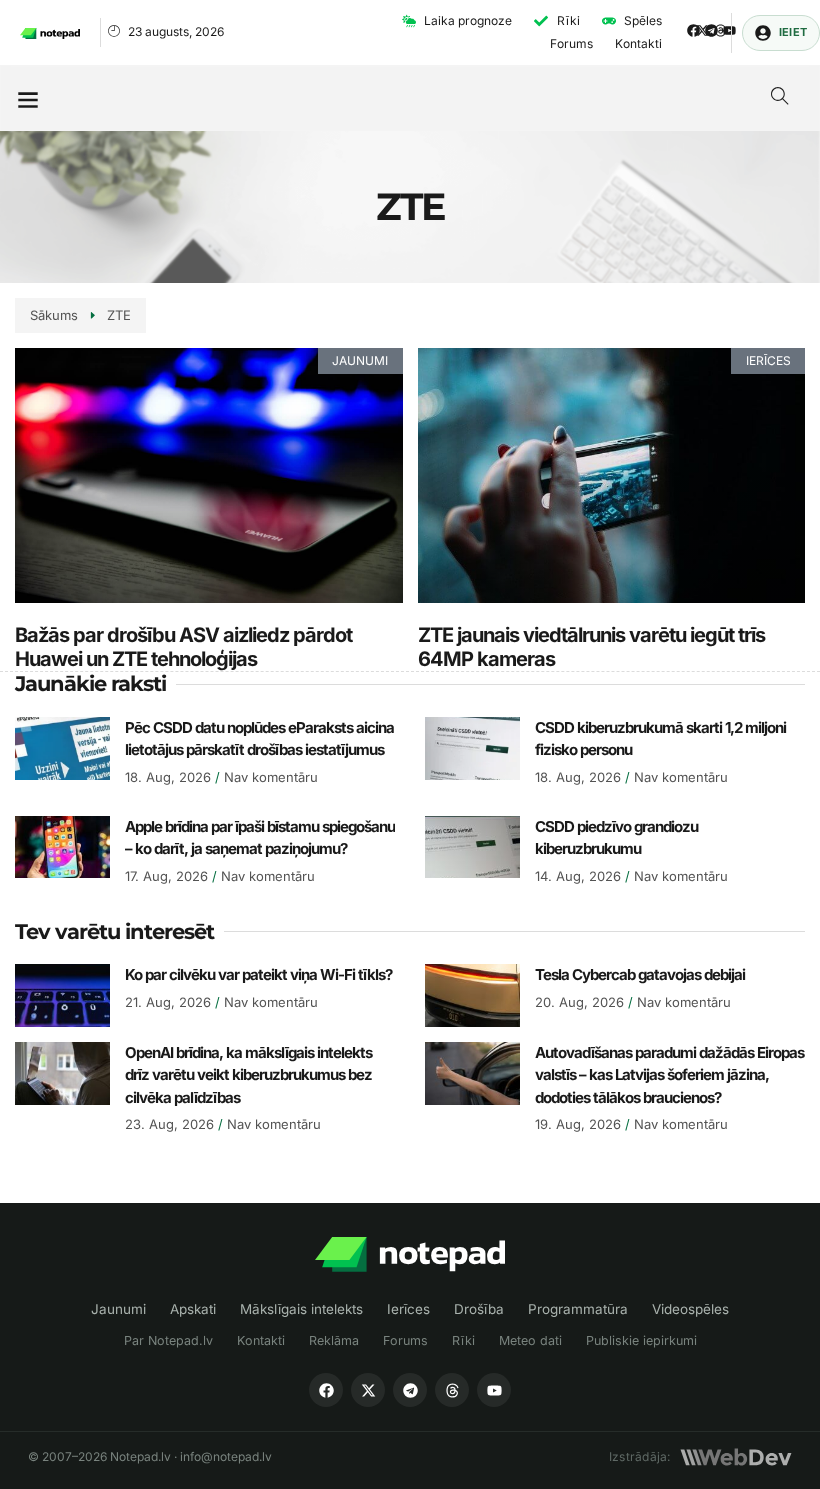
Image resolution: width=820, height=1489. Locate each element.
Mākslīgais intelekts (301, 1309)
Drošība (479, 1309)
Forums (405, 1340)
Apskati (193, 1309)
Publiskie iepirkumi (641, 1340)
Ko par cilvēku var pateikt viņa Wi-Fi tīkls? (258, 974)
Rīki (463, 1340)
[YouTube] (494, 1390)
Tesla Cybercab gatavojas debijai (640, 974)
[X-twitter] (702, 30)
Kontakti (261, 1340)
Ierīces (408, 1309)
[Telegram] (711, 30)
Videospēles (690, 1309)
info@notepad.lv (226, 1456)
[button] (27, 98)
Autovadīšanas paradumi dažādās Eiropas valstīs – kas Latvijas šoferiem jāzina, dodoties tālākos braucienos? (669, 1075)
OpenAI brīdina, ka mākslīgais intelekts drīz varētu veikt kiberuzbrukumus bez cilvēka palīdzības (248, 1075)
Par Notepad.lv (168, 1340)
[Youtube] (729, 30)
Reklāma (334, 1340)
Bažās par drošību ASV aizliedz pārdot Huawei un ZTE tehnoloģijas (183, 647)
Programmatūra (578, 1309)
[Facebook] (693, 30)
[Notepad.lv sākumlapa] (410, 1254)
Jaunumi (118, 1309)
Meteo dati (530, 1340)
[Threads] (720, 30)
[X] (368, 1390)
